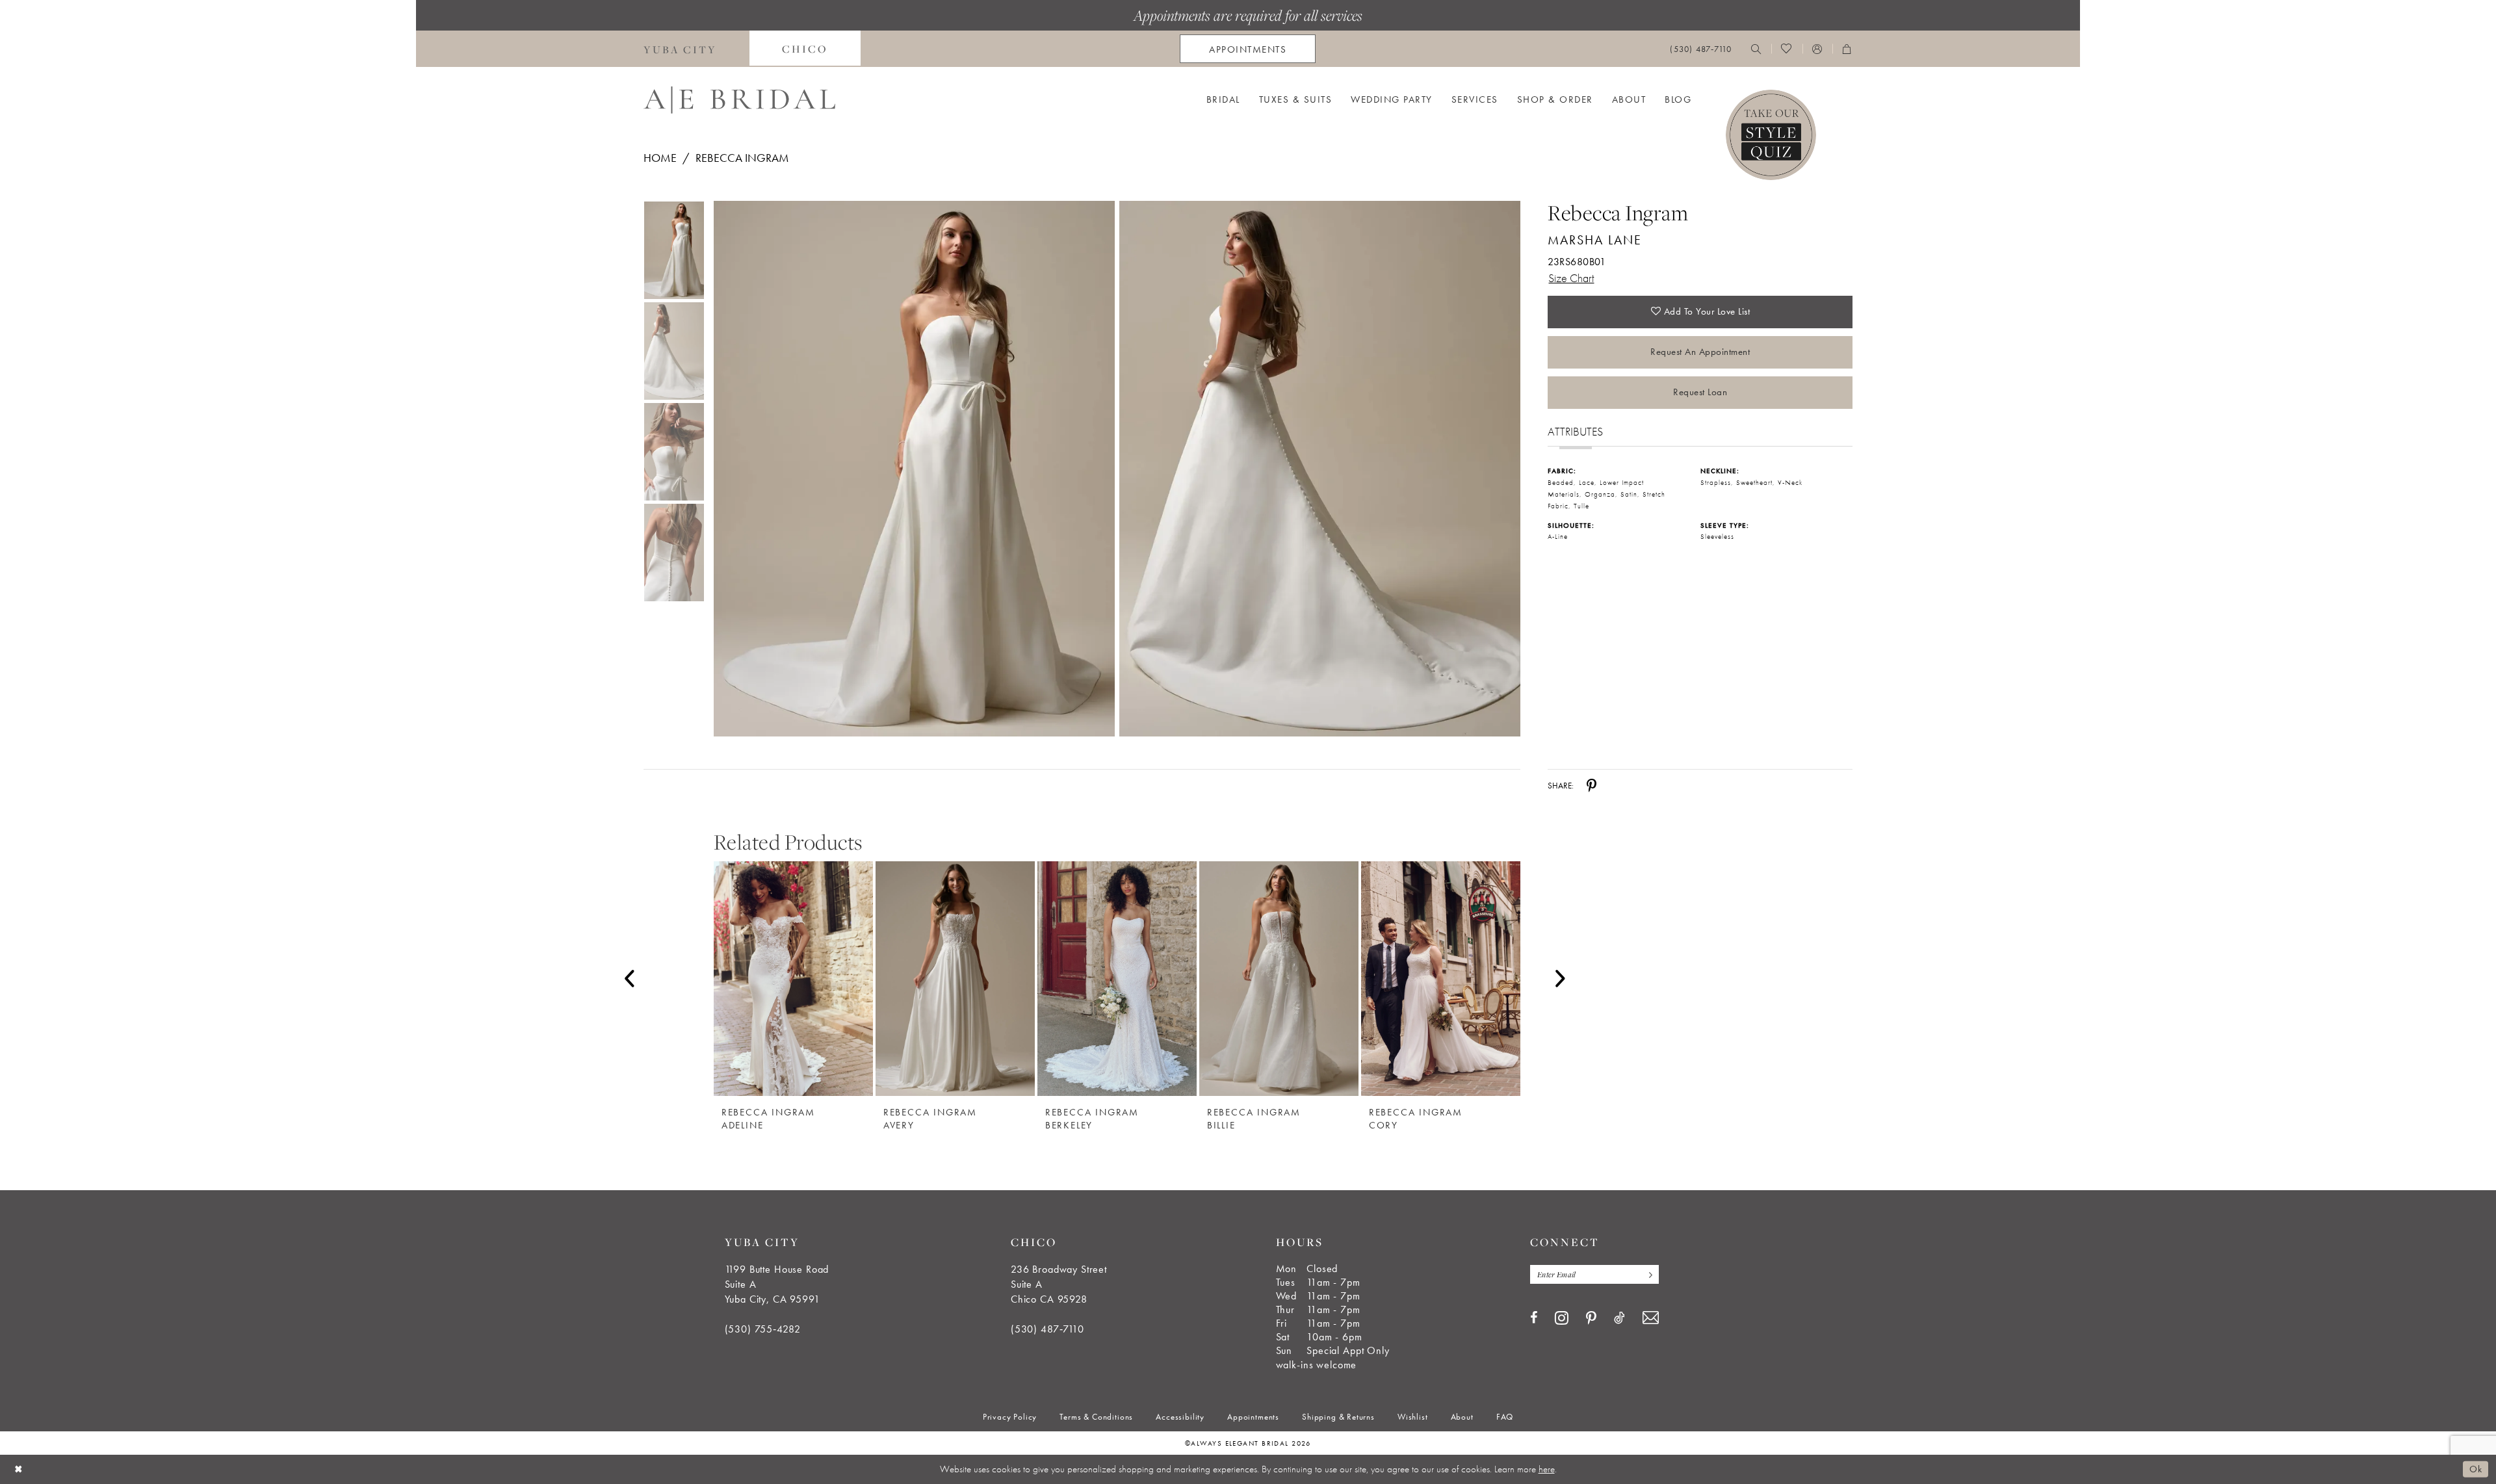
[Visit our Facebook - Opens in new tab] (1534, 1318)
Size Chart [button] (1571, 278)
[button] (1817, 49)
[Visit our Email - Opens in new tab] (1651, 1318)
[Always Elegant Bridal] (739, 100)
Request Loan (1700, 392)
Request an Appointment (1700, 352)
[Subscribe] (1648, 1274)
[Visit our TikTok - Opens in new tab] (1619, 1318)
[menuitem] (680, 49)
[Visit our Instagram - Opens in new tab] (1562, 1318)
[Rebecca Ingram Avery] (955, 979)
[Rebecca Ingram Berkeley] (1117, 979)
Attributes (1575, 431)
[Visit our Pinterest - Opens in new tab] (1591, 1318)
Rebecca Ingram (742, 158)
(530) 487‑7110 (1047, 1329)
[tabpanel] (912, 469)
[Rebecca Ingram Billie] (1279, 979)
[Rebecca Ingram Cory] (1441, 979)
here (1547, 1469)
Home (660, 158)
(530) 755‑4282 (763, 1329)
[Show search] (1756, 49)
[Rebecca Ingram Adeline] (793, 979)
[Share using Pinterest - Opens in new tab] (1592, 785)
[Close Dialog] (19, 1469)
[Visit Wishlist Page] (1787, 49)
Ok (2476, 1469)
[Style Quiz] (1771, 135)
